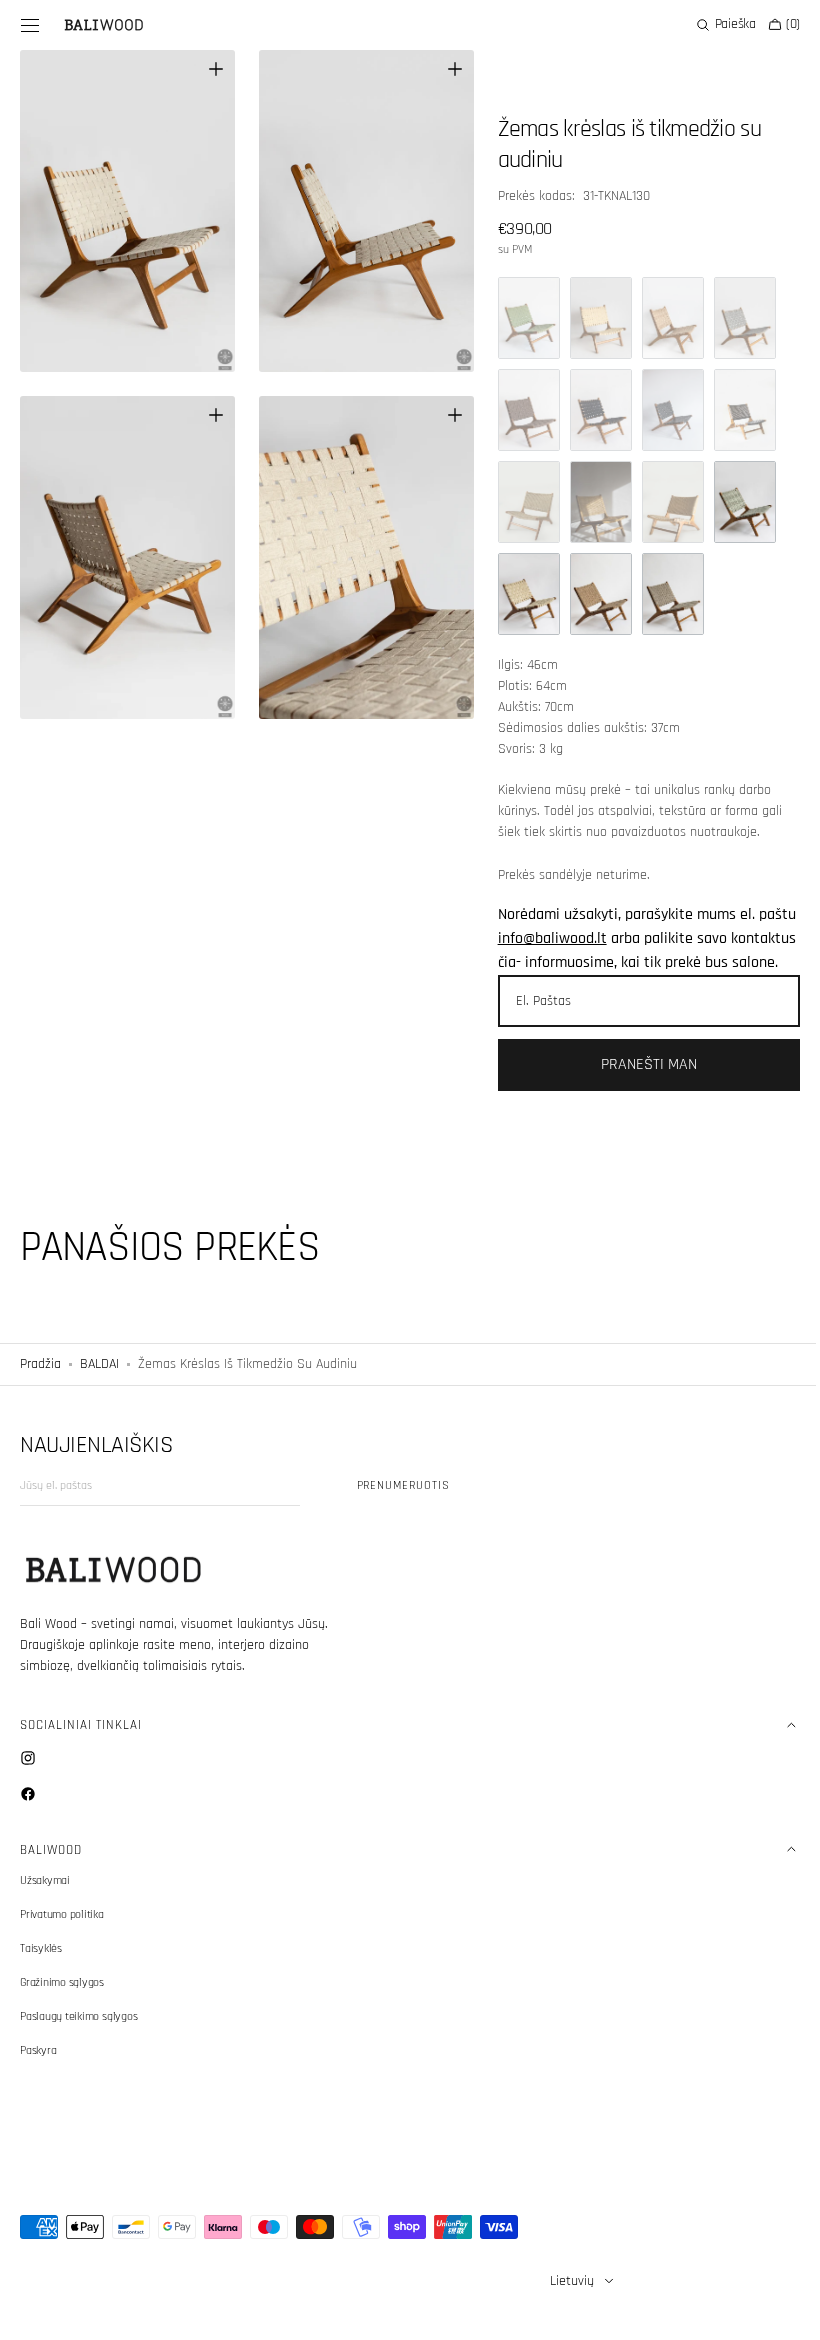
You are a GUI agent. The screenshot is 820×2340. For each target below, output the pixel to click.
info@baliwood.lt (584, 938)
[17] (664, 594)
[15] (520, 594)
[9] (664, 410)
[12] (592, 502)
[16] (592, 594)
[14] (736, 502)
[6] (520, 410)
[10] (736, 410)
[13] (664, 502)
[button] (30, 25)
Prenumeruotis (403, 1509)
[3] (664, 318)
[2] (592, 318)
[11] (520, 502)
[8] (592, 410)
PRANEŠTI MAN (637, 1088)
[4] (736, 318)
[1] (520, 318)
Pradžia (40, 1388)
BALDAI (99, 1388)
